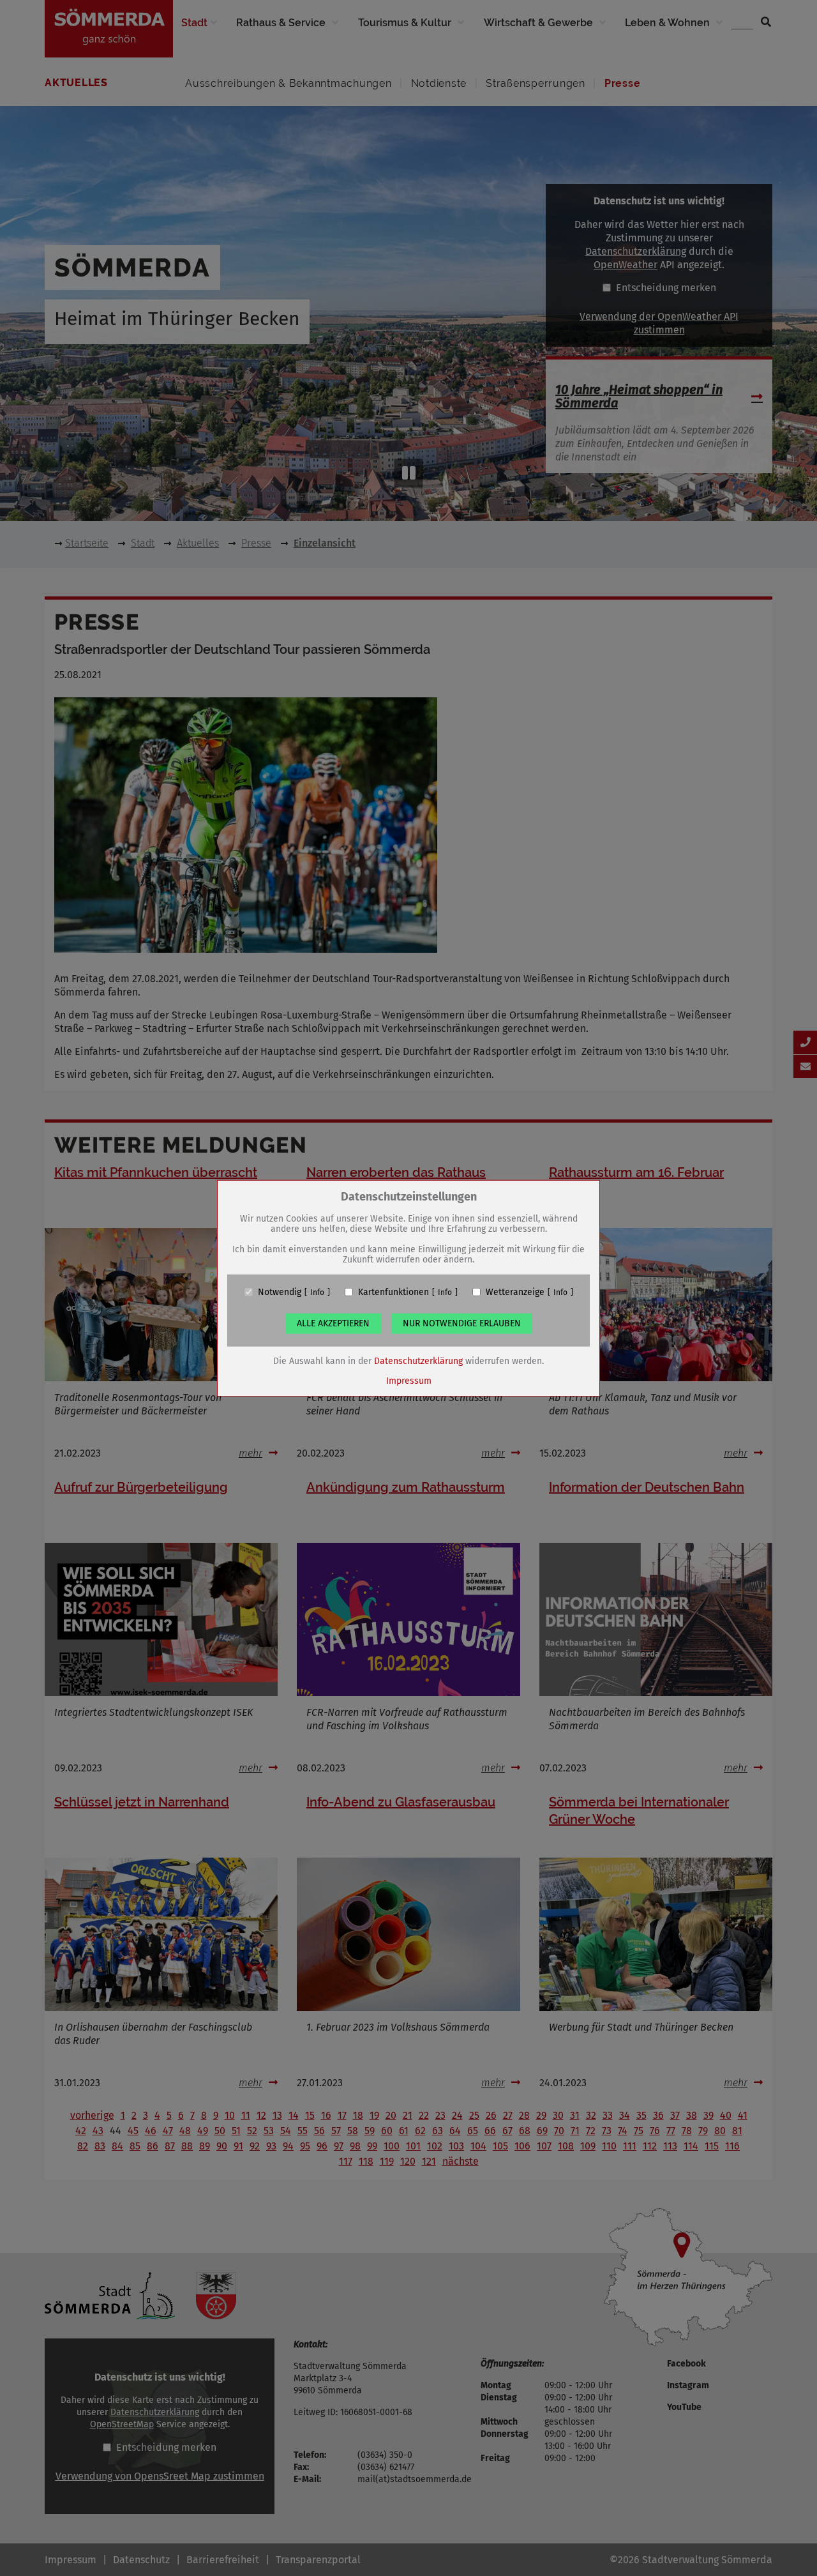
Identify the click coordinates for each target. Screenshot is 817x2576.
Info (317, 1292)
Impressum (409, 1380)
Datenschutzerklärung (418, 1360)
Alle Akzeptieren (333, 1323)
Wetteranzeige (515, 1292)
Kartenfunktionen (394, 1292)
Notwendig (280, 1292)
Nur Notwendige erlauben (462, 1323)
